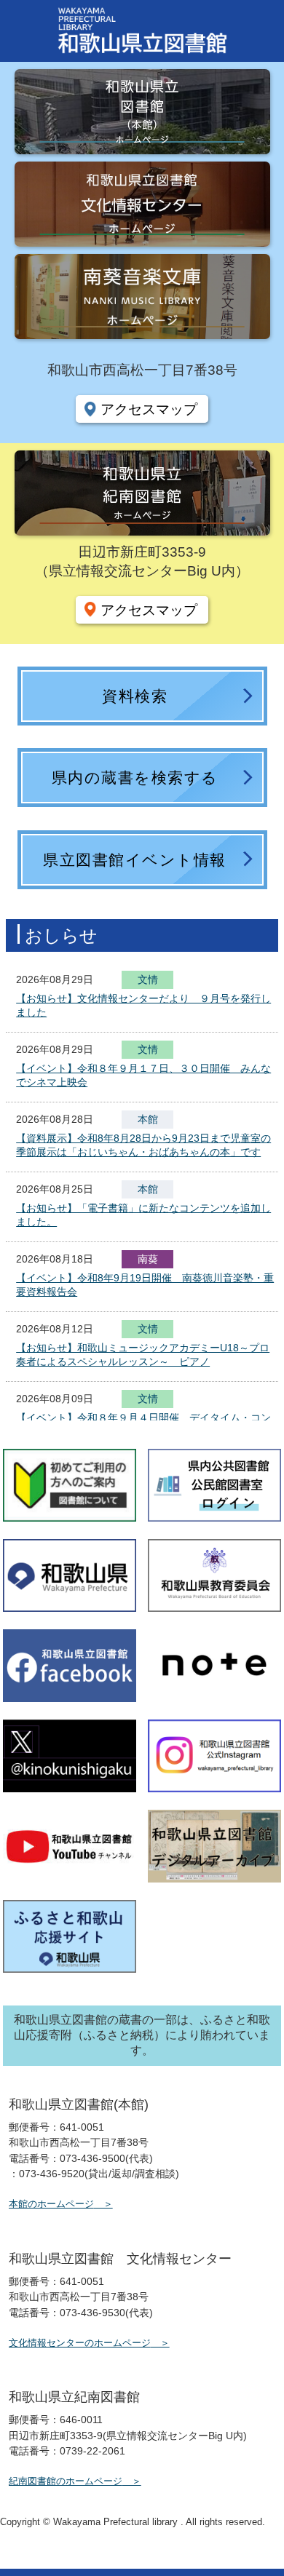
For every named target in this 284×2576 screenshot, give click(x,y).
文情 (148, 981)
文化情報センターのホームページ (80, 2343)
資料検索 (135, 696)
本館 (148, 1119)
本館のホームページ (51, 2204)
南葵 (148, 1259)
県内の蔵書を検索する (135, 778)
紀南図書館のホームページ (66, 2481)
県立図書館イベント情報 (135, 860)
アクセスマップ (149, 409)
